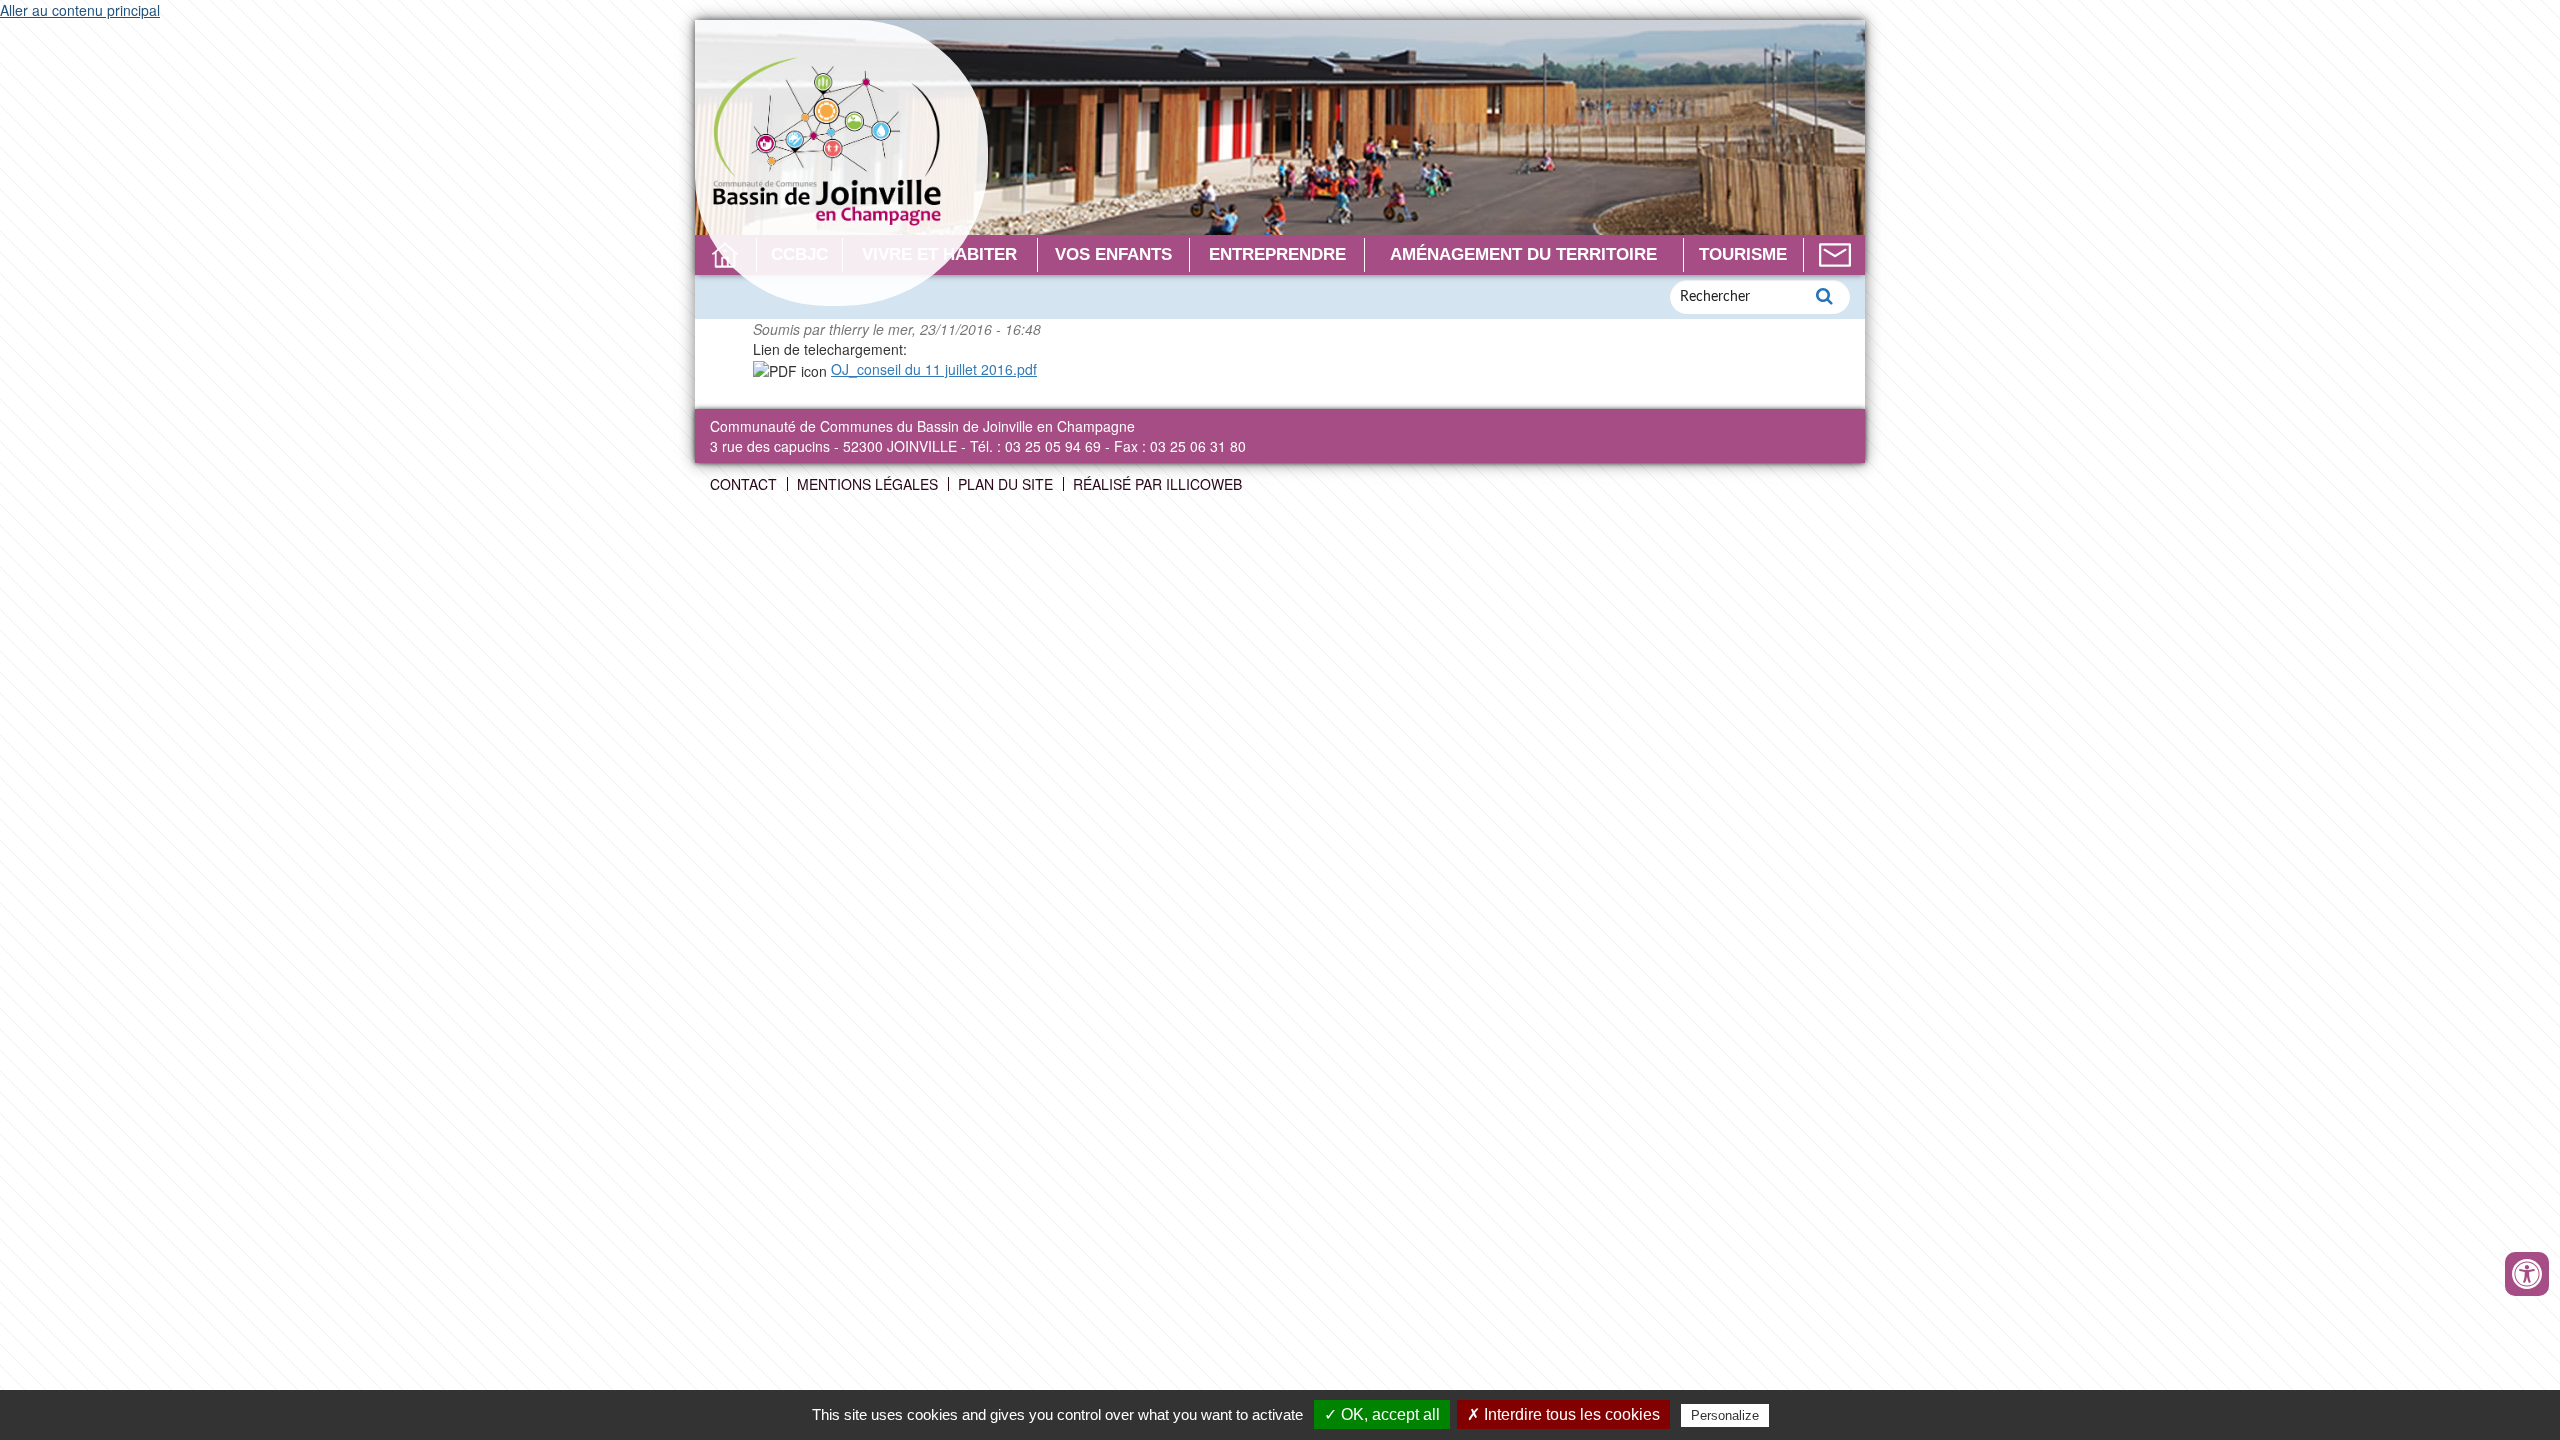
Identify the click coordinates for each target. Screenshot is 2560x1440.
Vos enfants (1113, 254)
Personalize (1725, 1415)
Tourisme (1743, 254)
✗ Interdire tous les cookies (1563, 1414)
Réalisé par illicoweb (1157, 484)
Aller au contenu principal (80, 10)
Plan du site (1005, 484)
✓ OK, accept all (1382, 1414)
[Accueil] (841, 163)
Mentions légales (867, 484)
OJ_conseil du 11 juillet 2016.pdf (934, 369)
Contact (1834, 255)
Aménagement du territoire (1523, 254)
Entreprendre (1277, 254)
